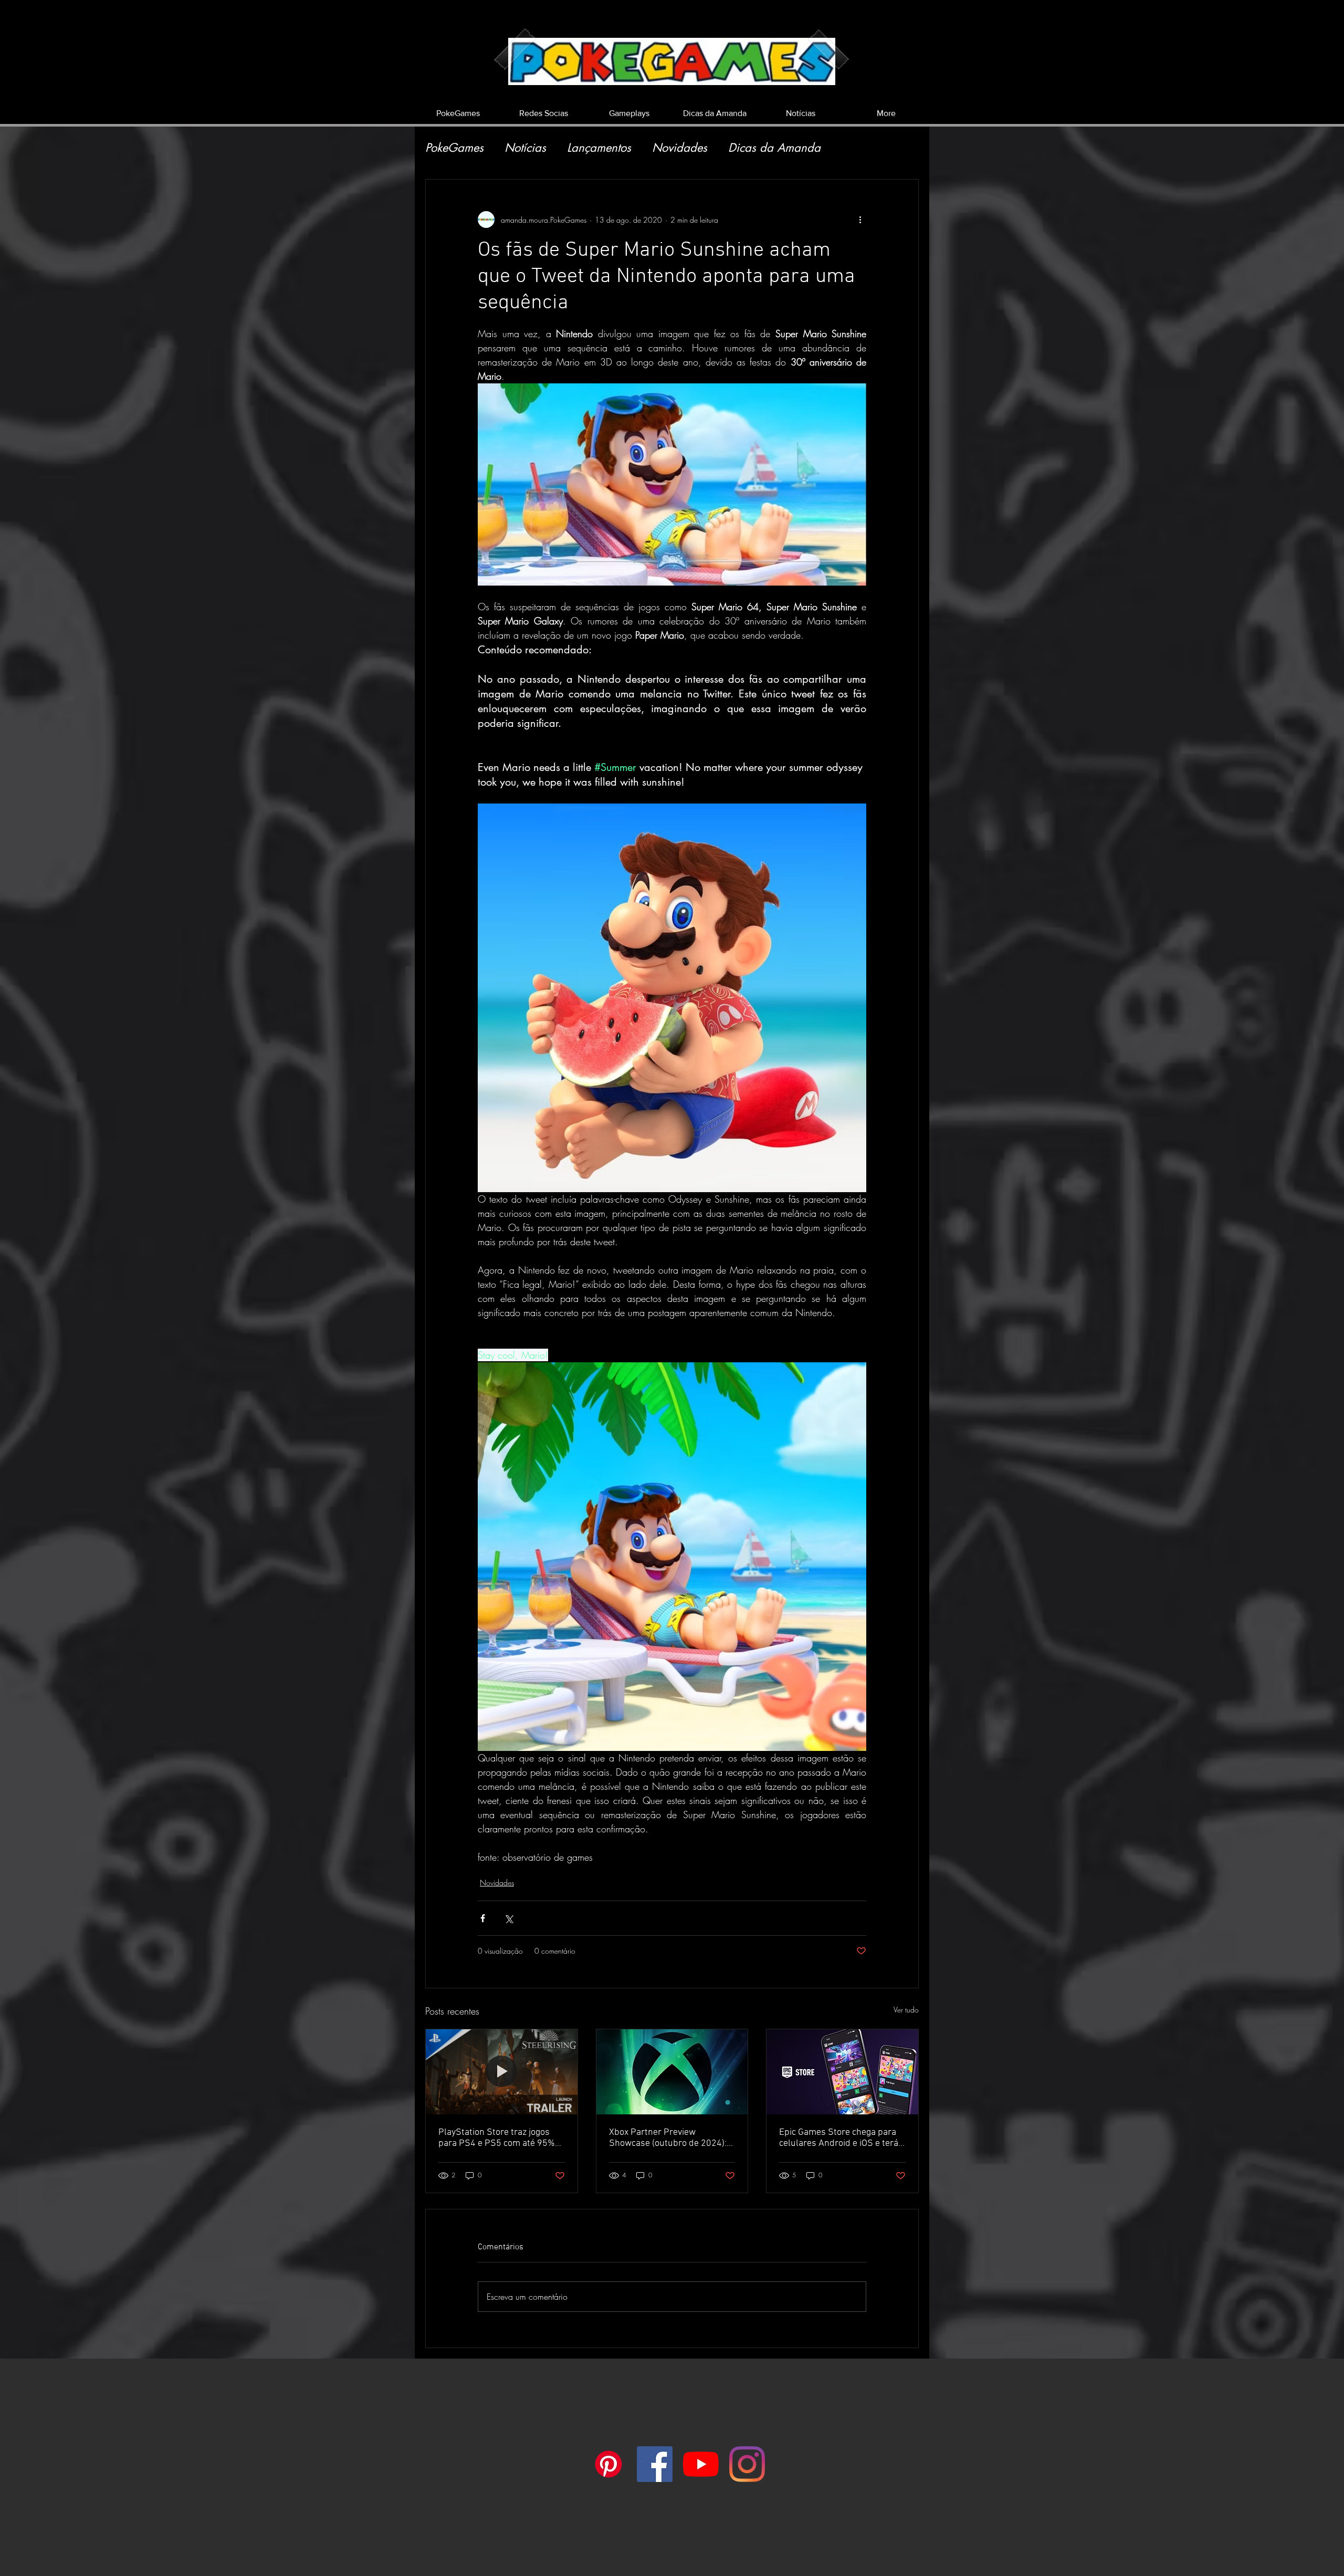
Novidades (680, 148)
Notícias (525, 148)
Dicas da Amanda (774, 148)
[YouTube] (701, 2464)
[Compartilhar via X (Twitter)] (508, 1918)
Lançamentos (599, 148)
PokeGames (454, 148)
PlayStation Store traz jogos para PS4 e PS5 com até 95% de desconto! (497, 2138)
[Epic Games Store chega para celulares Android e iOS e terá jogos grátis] (842, 2072)
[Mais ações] (860, 220)
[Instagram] (747, 2464)
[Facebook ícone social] (655, 2464)
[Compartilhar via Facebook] (483, 1918)
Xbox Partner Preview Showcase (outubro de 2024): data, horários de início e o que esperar (670, 2138)
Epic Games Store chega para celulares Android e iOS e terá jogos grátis (839, 2138)
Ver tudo (906, 2010)
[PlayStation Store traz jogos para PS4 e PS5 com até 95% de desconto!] (502, 2072)
